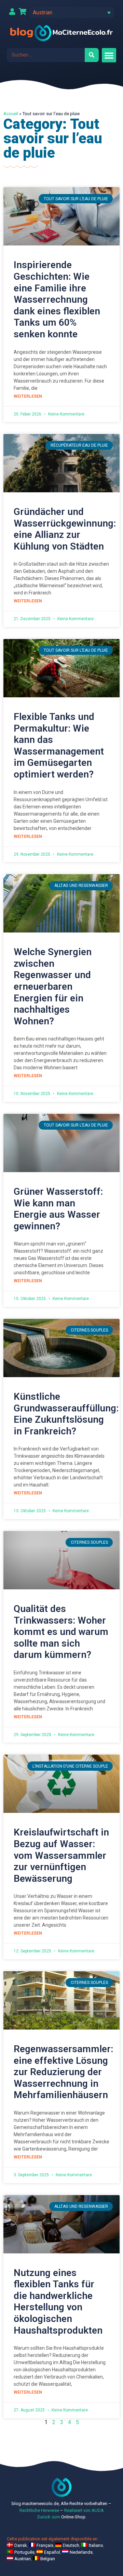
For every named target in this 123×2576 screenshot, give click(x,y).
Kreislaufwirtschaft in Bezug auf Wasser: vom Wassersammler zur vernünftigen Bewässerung (61, 1855)
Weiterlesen (28, 396)
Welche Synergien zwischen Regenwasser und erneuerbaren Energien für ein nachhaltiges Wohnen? (53, 986)
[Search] (92, 55)
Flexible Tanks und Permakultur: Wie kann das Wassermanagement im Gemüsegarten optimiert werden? (59, 745)
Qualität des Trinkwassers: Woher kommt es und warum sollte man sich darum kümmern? (61, 1632)
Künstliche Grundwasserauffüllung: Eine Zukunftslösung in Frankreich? (66, 1414)
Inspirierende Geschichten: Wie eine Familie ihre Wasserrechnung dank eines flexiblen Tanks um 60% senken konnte (57, 299)
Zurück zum (49, 2517)
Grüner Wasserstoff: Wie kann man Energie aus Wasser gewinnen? (58, 1209)
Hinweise (50, 2510)
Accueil (11, 113)
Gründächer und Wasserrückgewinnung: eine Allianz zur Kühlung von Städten (65, 529)
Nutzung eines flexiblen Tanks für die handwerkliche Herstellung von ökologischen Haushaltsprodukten (58, 2302)
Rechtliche (30, 2510)
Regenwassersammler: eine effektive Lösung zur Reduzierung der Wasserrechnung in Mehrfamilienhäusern (63, 2072)
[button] (72, 13)
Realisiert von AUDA (84, 2510)
